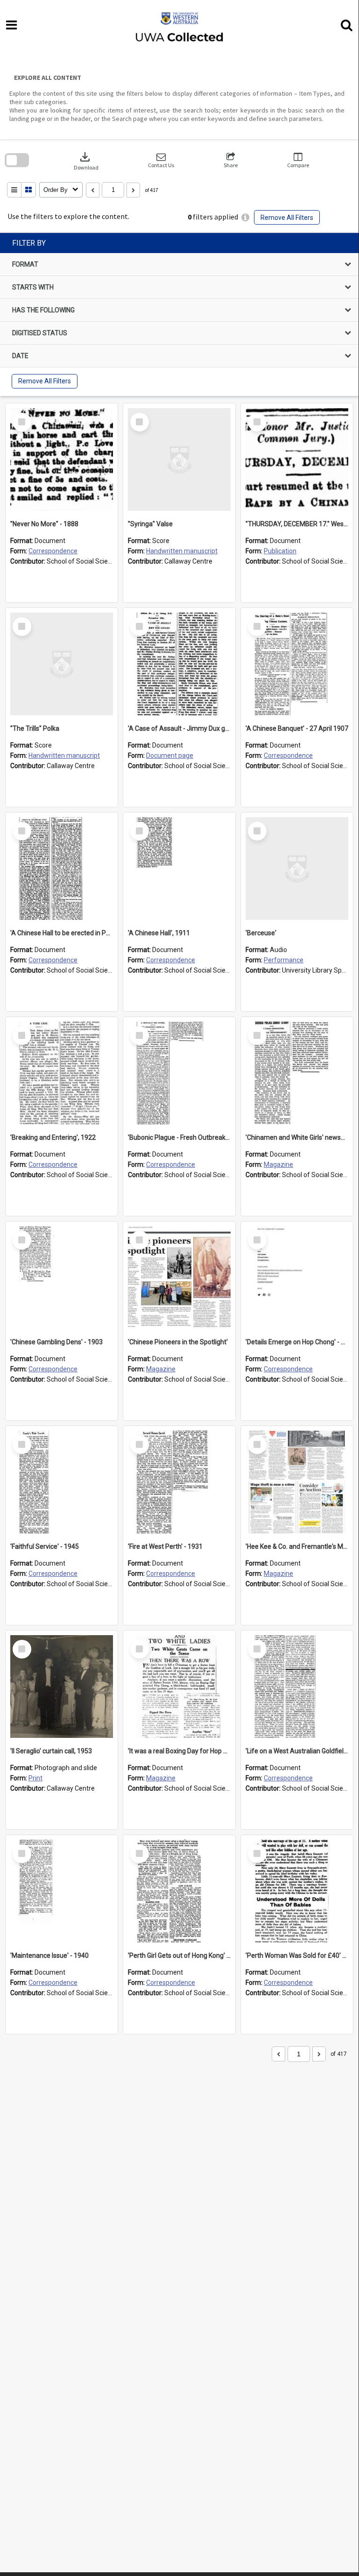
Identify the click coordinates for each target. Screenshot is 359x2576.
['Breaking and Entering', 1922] (62, 1073)
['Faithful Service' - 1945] (62, 1482)
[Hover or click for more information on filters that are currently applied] (245, 217)
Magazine (278, 1164)
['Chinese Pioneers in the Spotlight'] (179, 1277)
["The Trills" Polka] (62, 664)
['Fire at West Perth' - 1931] (179, 1482)
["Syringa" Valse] (179, 459)
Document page (170, 755)
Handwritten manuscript (182, 551)
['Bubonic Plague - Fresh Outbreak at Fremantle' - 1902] (179, 1073)
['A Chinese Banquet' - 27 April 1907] (297, 664)
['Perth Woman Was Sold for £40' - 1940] (297, 1891)
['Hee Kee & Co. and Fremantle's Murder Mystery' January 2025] (297, 1482)
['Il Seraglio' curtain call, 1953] (62, 1687)
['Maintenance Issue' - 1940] (62, 1891)
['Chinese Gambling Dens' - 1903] (62, 1277)
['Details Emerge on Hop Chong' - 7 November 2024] (297, 1277)
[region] (179, 314)
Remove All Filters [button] (287, 218)
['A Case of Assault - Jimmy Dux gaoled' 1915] (179, 664)
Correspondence (53, 551)
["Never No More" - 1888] (62, 459)
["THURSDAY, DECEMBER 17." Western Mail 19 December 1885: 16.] (297, 459)
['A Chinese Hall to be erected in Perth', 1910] (62, 868)
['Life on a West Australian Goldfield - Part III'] (297, 1687)
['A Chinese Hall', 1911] (179, 868)
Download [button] (86, 160)
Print (35, 1778)
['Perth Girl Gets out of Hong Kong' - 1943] (179, 1891)
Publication (280, 551)
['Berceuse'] (297, 868)
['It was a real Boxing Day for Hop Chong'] (179, 1687)
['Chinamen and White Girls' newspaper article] (297, 1073)
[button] (161, 160)
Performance (284, 960)
